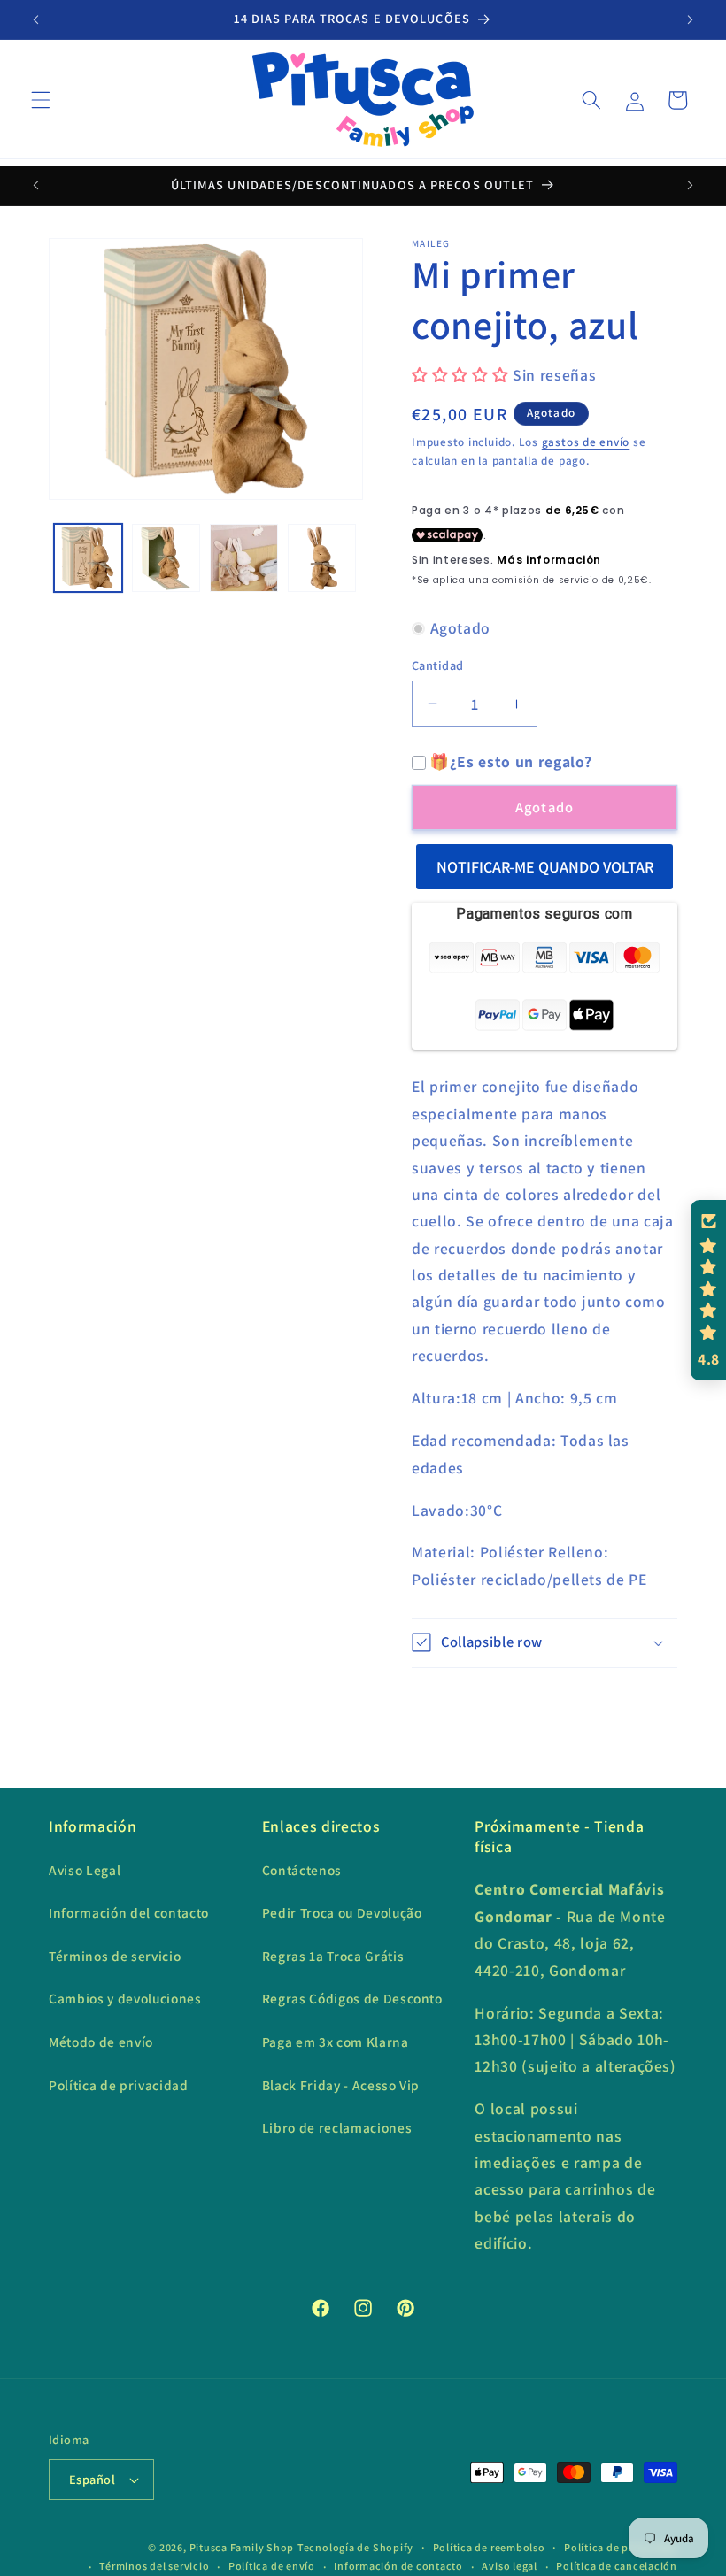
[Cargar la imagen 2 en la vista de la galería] (166, 558)
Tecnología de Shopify (355, 2547)
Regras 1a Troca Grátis (333, 1956)
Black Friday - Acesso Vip (341, 2085)
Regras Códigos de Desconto (352, 1998)
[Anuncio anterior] (36, 19)
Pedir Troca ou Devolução (342, 1912)
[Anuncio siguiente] (690, 19)
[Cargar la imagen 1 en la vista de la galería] (88, 558)
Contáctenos (302, 1870)
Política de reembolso (489, 2547)
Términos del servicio (154, 2566)
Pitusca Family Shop (242, 2547)
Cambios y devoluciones (125, 1998)
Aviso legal (509, 2566)
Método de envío (101, 2042)
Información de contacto (398, 2566)
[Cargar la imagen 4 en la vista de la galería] (322, 558)
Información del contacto (129, 1912)
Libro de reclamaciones (337, 2127)
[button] (41, 100)
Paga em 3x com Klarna (336, 2042)
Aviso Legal (85, 1870)
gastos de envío (586, 442)
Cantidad (438, 665)
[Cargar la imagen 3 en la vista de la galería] (244, 558)
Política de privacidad (119, 2085)
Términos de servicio (115, 1956)
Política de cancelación (617, 2566)
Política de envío (272, 2566)
